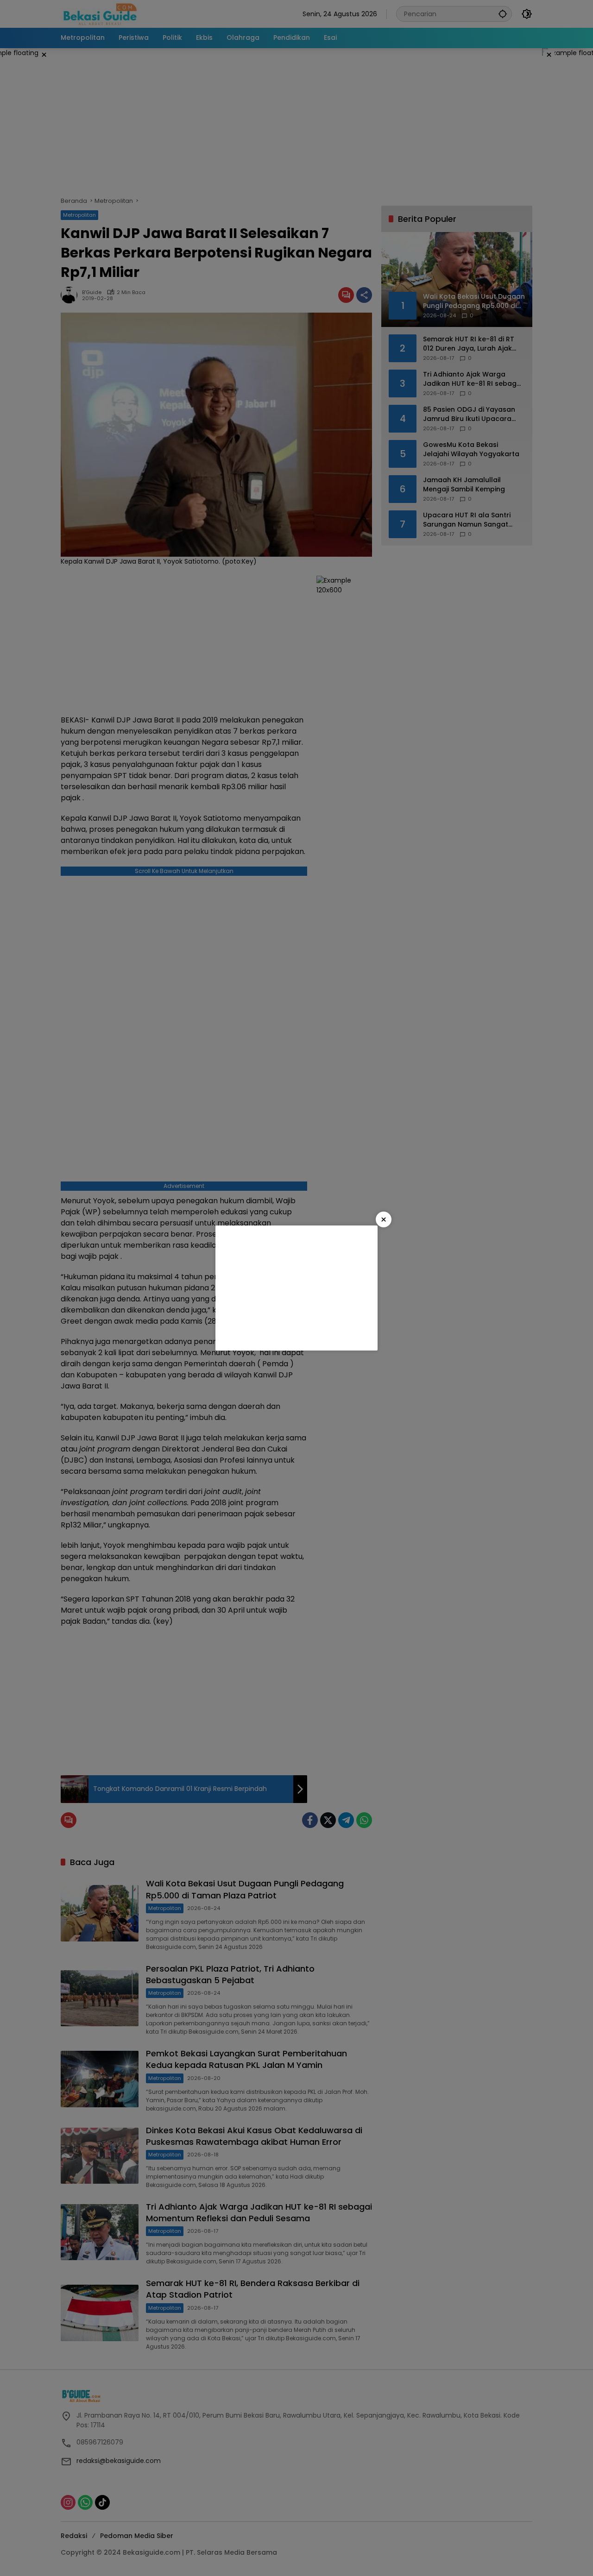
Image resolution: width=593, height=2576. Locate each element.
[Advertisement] (296, 1288)
